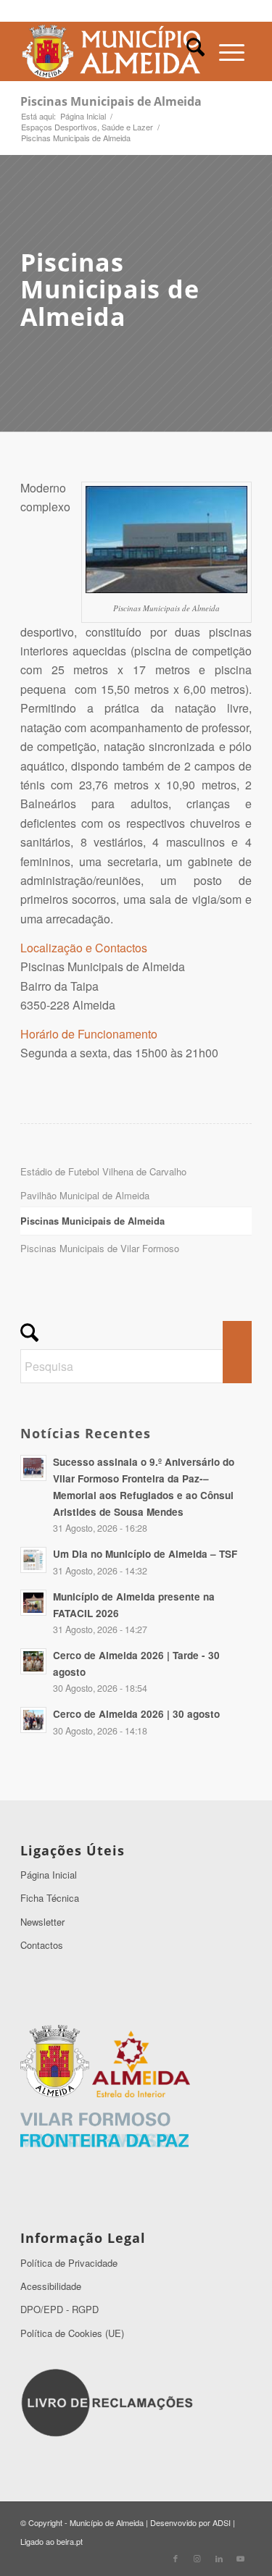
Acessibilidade (51, 2286)
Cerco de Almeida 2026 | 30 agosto (136, 1714)
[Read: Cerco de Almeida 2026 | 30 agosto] (33, 1720)
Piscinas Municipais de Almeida (111, 101)
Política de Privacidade (69, 2263)
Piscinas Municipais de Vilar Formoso (100, 1248)
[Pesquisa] (195, 51)
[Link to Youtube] (241, 2558)
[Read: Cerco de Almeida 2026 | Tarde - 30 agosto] (33, 1661)
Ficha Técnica (50, 1898)
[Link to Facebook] (176, 2558)
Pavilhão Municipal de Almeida (85, 1195)
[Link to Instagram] (197, 2558)
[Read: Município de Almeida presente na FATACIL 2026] (33, 1603)
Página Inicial (49, 1875)
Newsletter (42, 1922)
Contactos (42, 1945)
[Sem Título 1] (113, 51)
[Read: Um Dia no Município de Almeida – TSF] (33, 1560)
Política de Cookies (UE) (72, 2333)
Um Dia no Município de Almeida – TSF (145, 1554)
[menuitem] (195, 51)
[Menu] (232, 51)
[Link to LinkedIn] (219, 2558)
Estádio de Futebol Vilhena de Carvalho (103, 1171)
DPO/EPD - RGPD (59, 2309)
